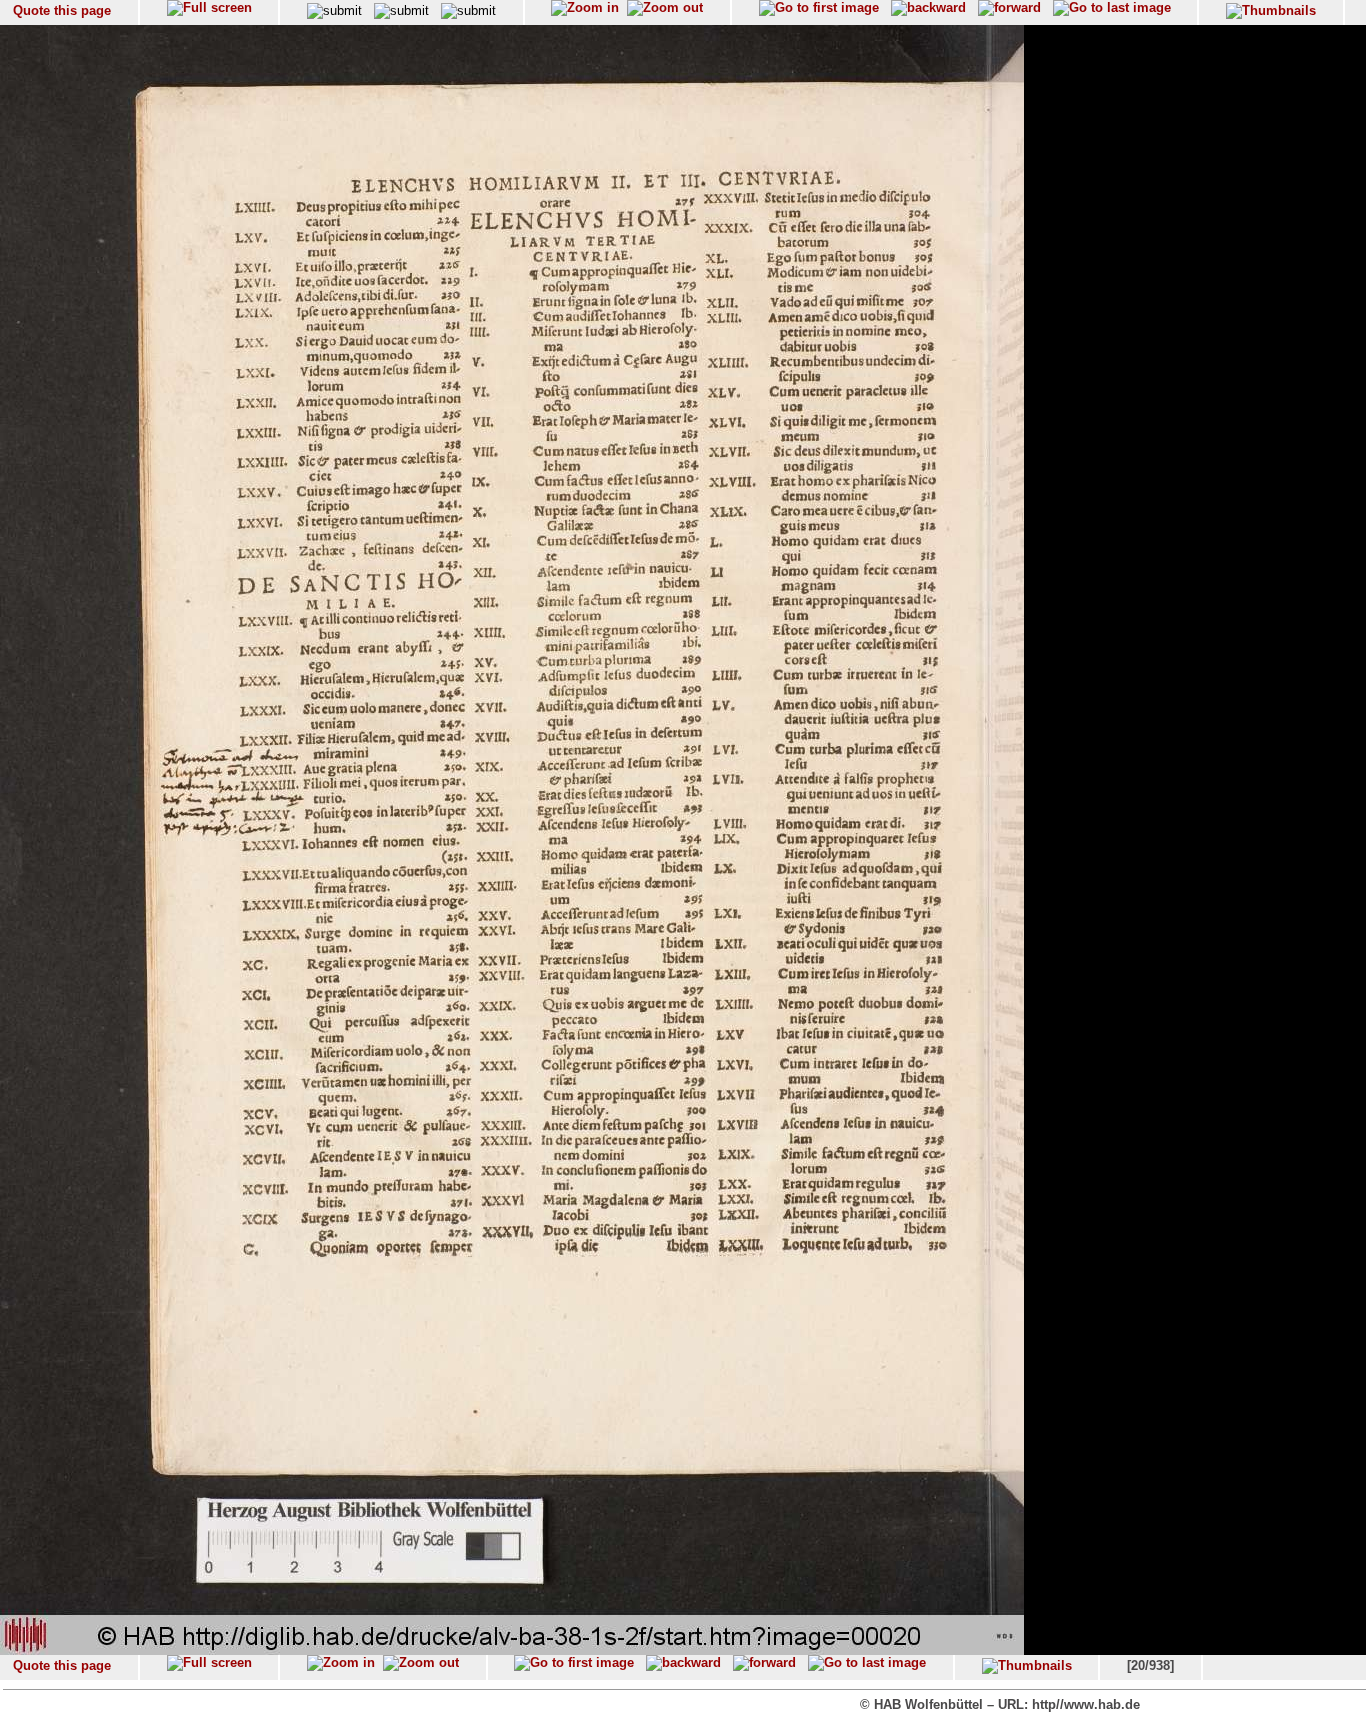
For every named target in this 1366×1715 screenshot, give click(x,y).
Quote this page (62, 10)
